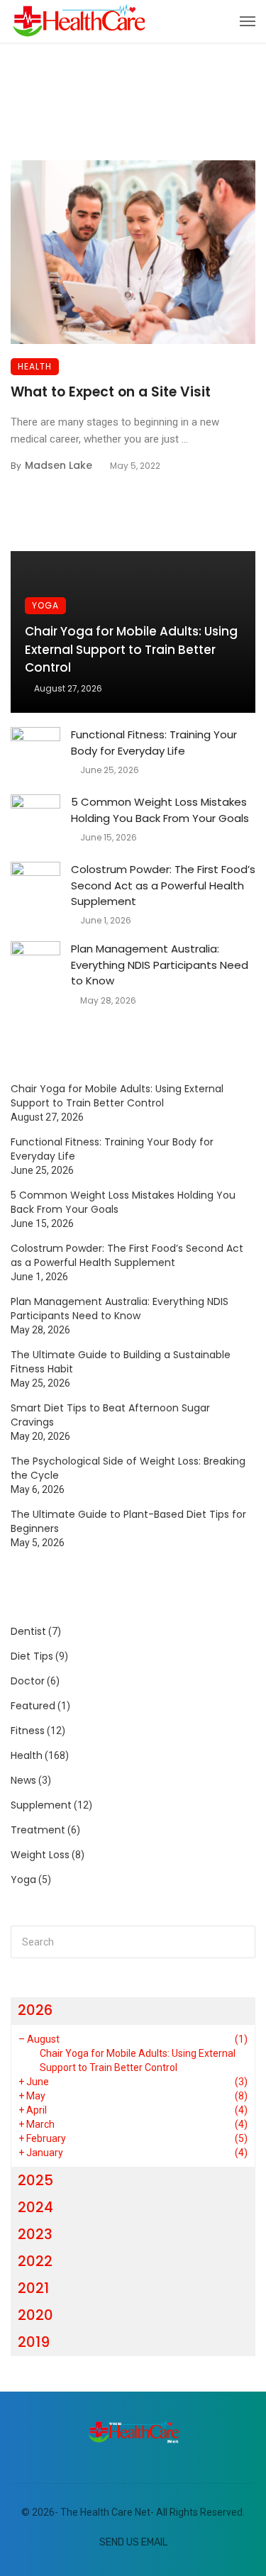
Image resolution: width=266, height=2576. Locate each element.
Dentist (28, 1631)
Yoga (45, 605)
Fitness (28, 1731)
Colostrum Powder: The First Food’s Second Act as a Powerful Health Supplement (163, 885)
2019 (34, 2342)
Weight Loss (40, 1855)
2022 (35, 2261)
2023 (35, 2234)
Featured (33, 1706)
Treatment (38, 1830)
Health (35, 366)
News (23, 1780)
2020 (35, 2315)
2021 (33, 2288)
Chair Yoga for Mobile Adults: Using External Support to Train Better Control (131, 649)
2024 (35, 2207)
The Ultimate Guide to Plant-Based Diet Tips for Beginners (128, 1521)
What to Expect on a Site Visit (111, 392)
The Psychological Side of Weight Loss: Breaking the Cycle (128, 1468)
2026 (35, 2010)
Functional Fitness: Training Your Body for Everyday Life (154, 743)
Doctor (28, 1681)
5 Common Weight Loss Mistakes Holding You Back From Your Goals (160, 810)
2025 (35, 2180)
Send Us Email (133, 2542)
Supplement (41, 1805)
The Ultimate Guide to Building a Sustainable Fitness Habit (121, 1362)
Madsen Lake (59, 465)
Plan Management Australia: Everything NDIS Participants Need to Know (160, 965)
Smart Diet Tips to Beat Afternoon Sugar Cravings (110, 1415)
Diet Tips (32, 1656)
